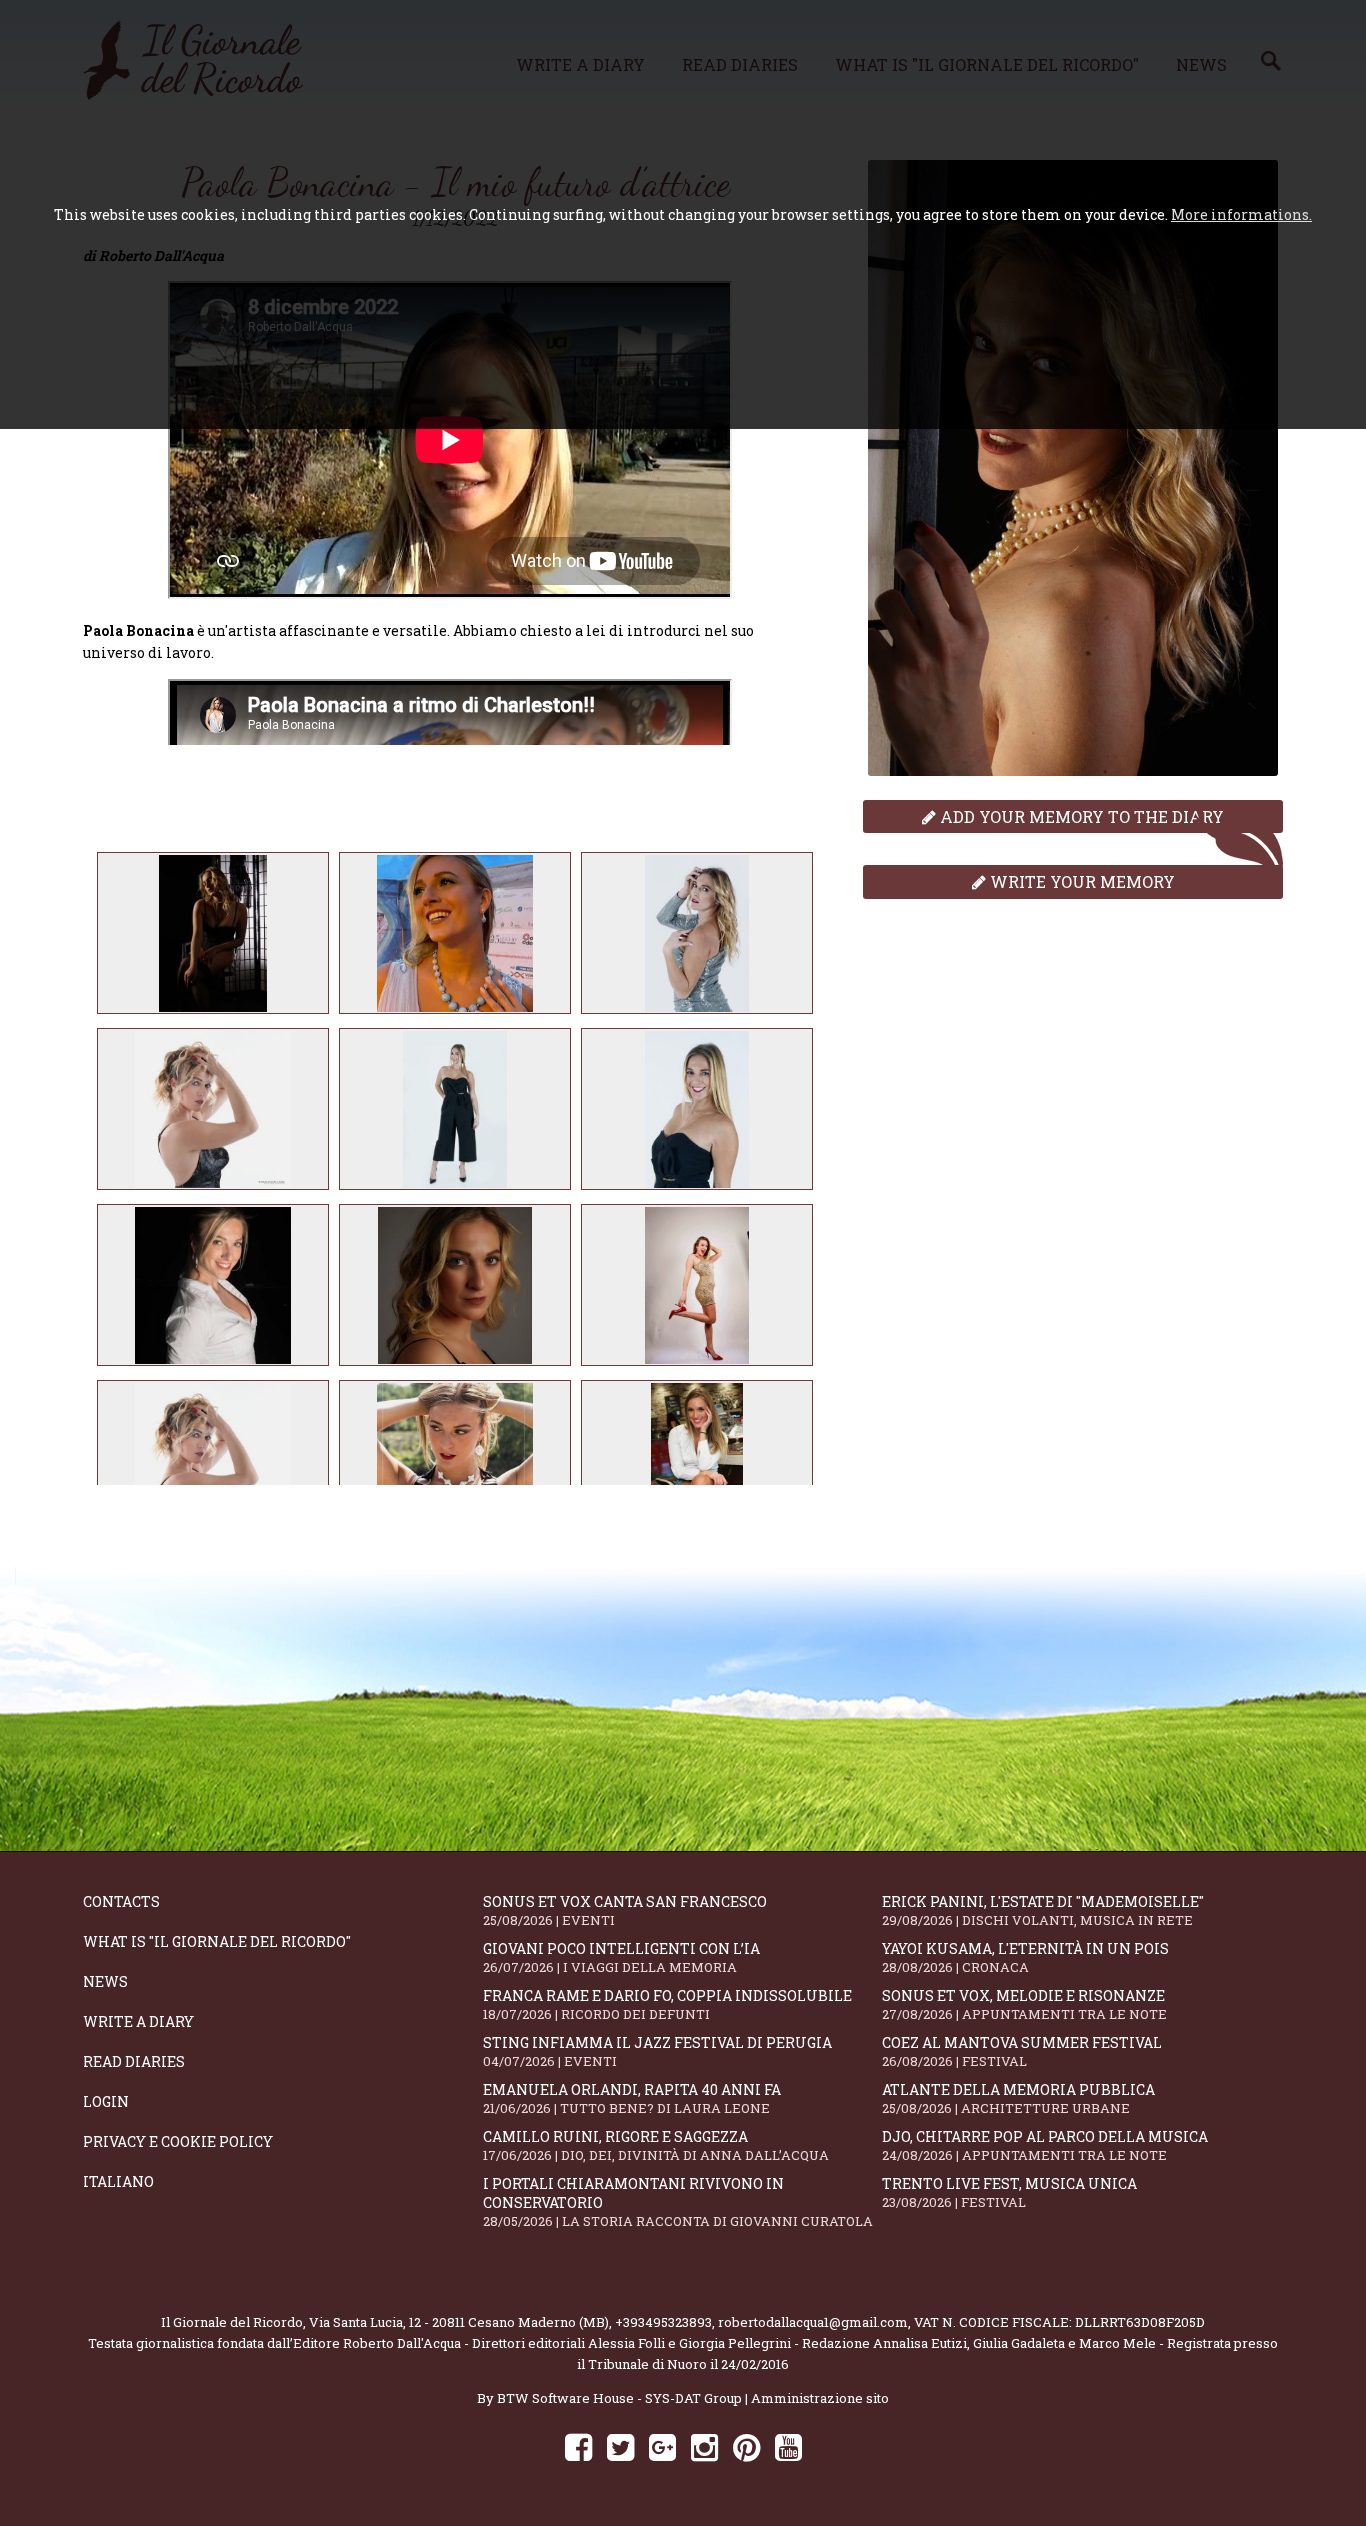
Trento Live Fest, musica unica (1009, 2192)
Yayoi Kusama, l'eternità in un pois (1025, 1957)
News (105, 1981)
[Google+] (662, 2446)
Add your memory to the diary (1080, 816)
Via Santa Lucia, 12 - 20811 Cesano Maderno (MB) (459, 2322)
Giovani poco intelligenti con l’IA (621, 1957)
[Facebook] (578, 2446)
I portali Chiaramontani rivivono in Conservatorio (678, 2202)
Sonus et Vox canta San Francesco (625, 1910)
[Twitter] (620, 2446)
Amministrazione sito (820, 2398)
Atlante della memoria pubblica (1018, 2098)
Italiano (118, 2181)
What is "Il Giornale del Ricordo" (217, 1941)
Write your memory (1080, 881)
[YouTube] (788, 2446)
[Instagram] (704, 2446)
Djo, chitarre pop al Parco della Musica (1045, 2145)
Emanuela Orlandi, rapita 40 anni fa (632, 2098)
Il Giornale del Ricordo (232, 2322)
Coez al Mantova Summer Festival (1022, 2051)
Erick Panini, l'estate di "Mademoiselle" (1043, 1910)
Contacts (121, 1901)
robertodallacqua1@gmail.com (813, 2322)
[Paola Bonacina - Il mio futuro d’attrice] (213, 933)
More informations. (1241, 214)
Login (106, 2101)
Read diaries (134, 2061)
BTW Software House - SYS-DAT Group (619, 2398)
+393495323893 (663, 2322)
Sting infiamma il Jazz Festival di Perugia (657, 2051)
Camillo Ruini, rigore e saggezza (656, 2145)
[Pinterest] (746, 2446)
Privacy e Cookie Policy (178, 2141)
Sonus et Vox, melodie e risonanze (1024, 2004)
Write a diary (138, 2021)
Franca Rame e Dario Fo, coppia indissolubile (667, 2004)
